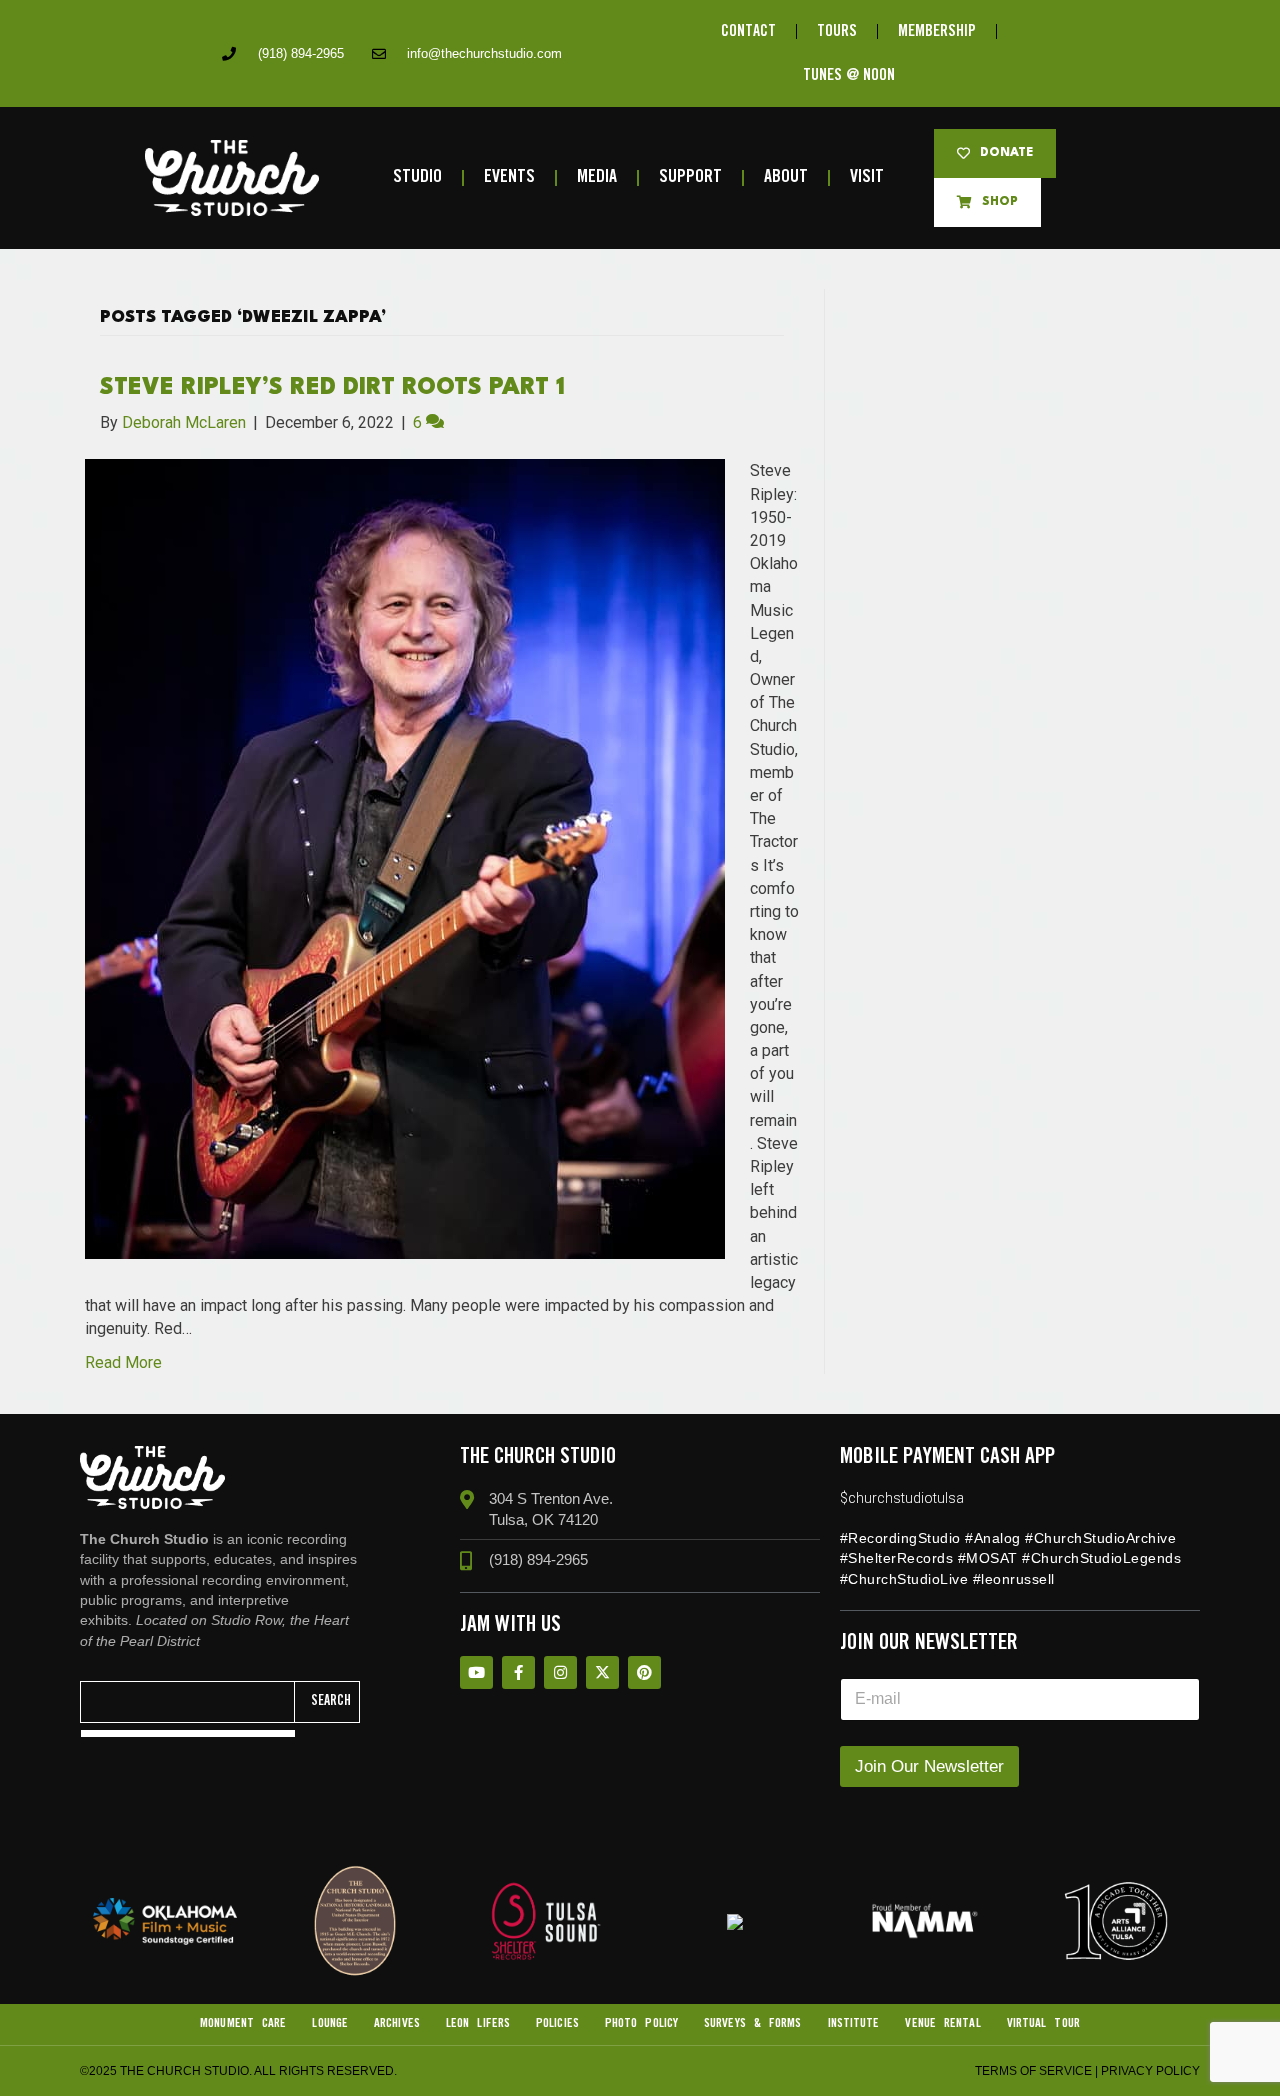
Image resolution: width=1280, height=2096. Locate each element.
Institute (854, 2023)
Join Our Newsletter (929, 1766)
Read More (123, 1362)
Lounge (330, 2023)
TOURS (837, 31)
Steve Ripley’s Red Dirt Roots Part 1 (332, 388)
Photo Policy (641, 2023)
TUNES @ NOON (849, 75)
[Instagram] (560, 1672)
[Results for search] (188, 1733)
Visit (867, 177)
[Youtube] (476, 1672)
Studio (417, 177)
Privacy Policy (1150, 2071)
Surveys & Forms (753, 2023)
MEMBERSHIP (937, 31)
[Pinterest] (644, 1672)
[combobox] (188, 1702)
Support (690, 177)
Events (509, 177)
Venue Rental (942, 2023)
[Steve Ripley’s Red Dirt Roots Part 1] (405, 858)
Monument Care (243, 2023)
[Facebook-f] (518, 1672)
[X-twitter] (602, 1672)
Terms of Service (1033, 2071)
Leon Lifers (478, 2023)
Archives (397, 2023)
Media (597, 177)
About (786, 177)
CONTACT (748, 31)
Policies (557, 2023)
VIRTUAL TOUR (1043, 2023)
